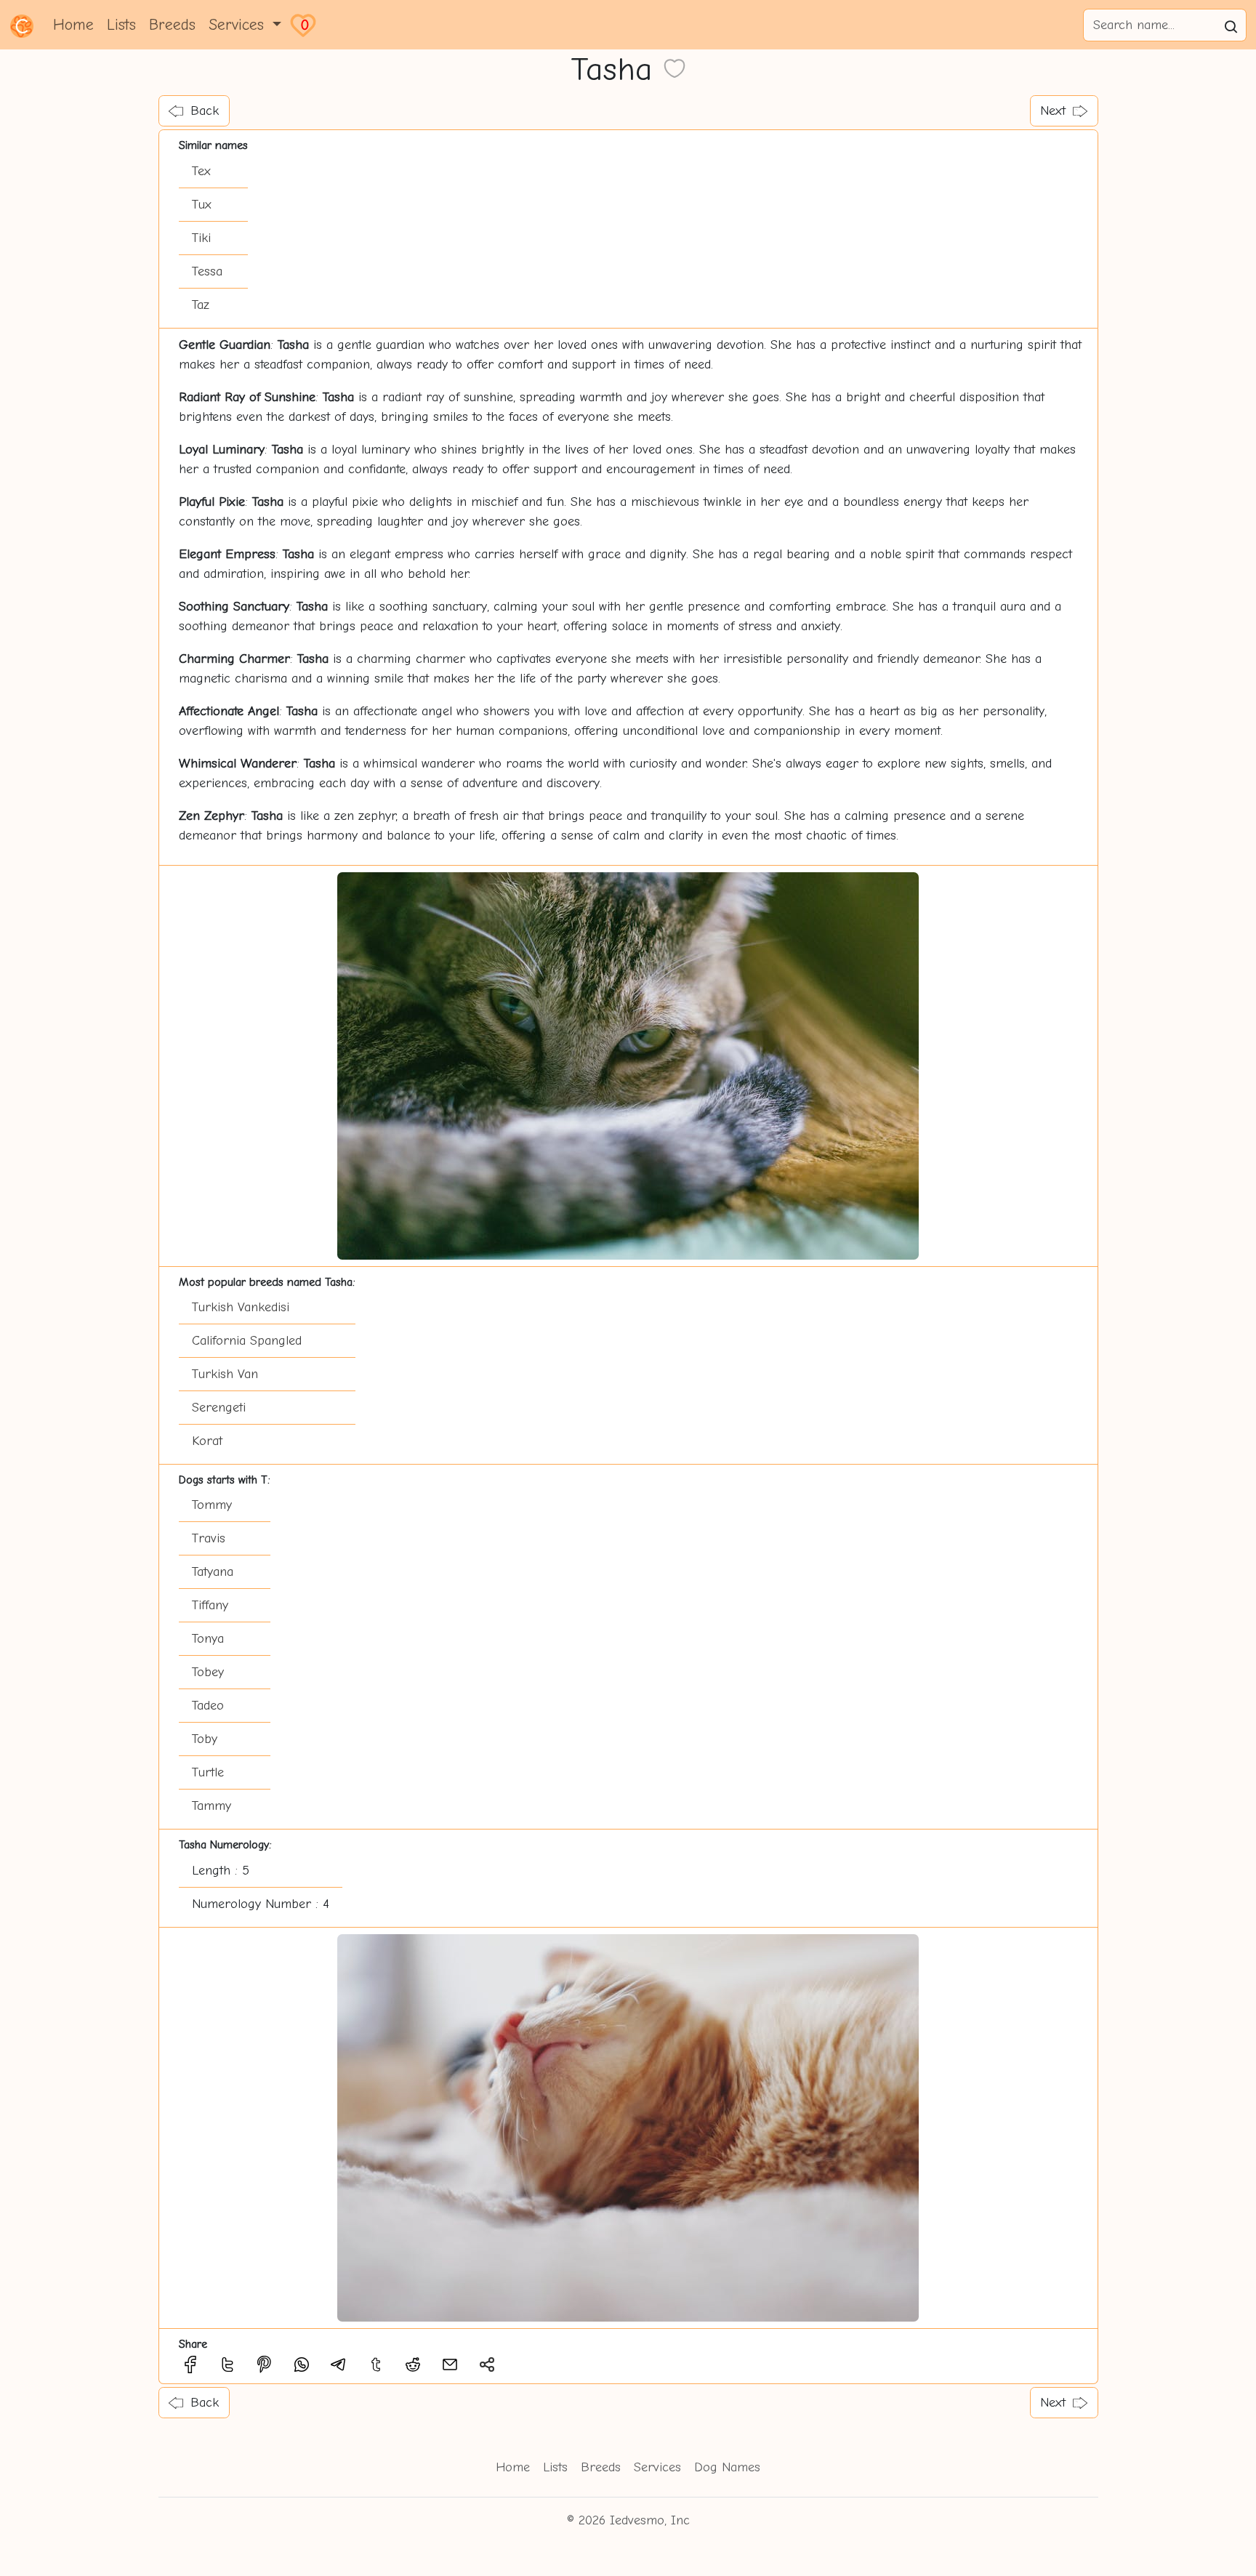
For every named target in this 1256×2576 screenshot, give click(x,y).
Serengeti (219, 1408)
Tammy (212, 1806)
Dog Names (727, 2467)
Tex (201, 171)
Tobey (208, 1672)
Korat (207, 1441)
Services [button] (239, 25)
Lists (121, 25)
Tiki (201, 238)
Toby (205, 1739)
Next (1053, 111)
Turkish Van (225, 1374)
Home (73, 25)
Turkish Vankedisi (241, 1307)
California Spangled (247, 1341)
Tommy (212, 1505)
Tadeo (208, 1706)
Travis (209, 1538)
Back (205, 111)
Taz (201, 305)
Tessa (207, 271)
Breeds (172, 25)
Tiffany (210, 1605)
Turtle (208, 1772)
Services (657, 2467)
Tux (202, 205)
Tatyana (213, 1572)
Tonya (208, 1639)
